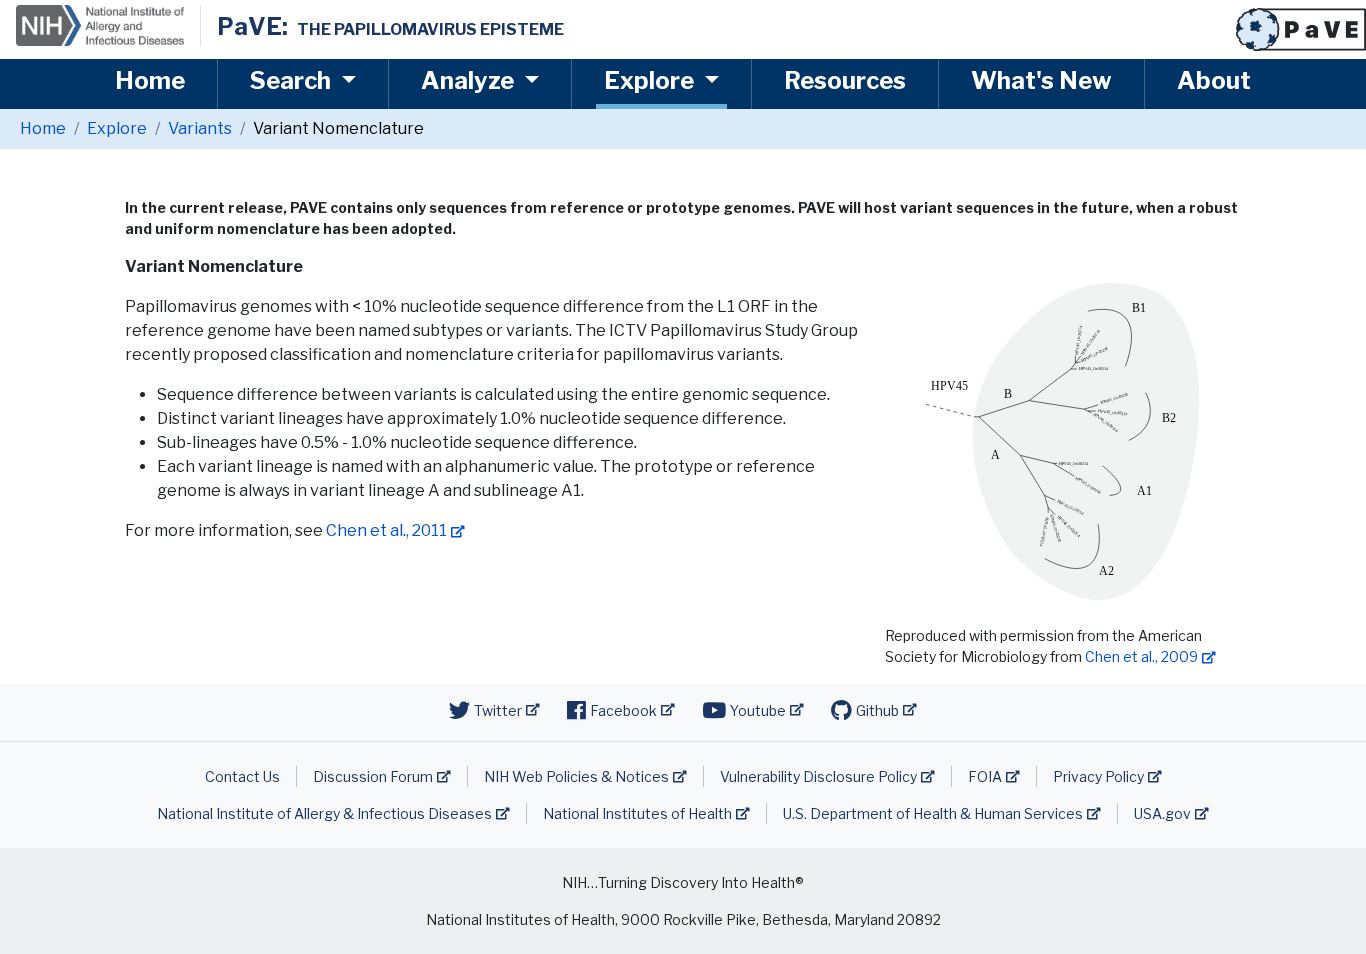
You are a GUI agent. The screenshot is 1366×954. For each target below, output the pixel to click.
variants (200, 128)
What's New (1041, 80)
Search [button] (293, 80)
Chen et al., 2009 (1141, 656)
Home (150, 80)
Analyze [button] (470, 80)
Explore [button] (651, 80)
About (1214, 80)
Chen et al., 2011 (386, 530)
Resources (845, 80)
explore (117, 128)
